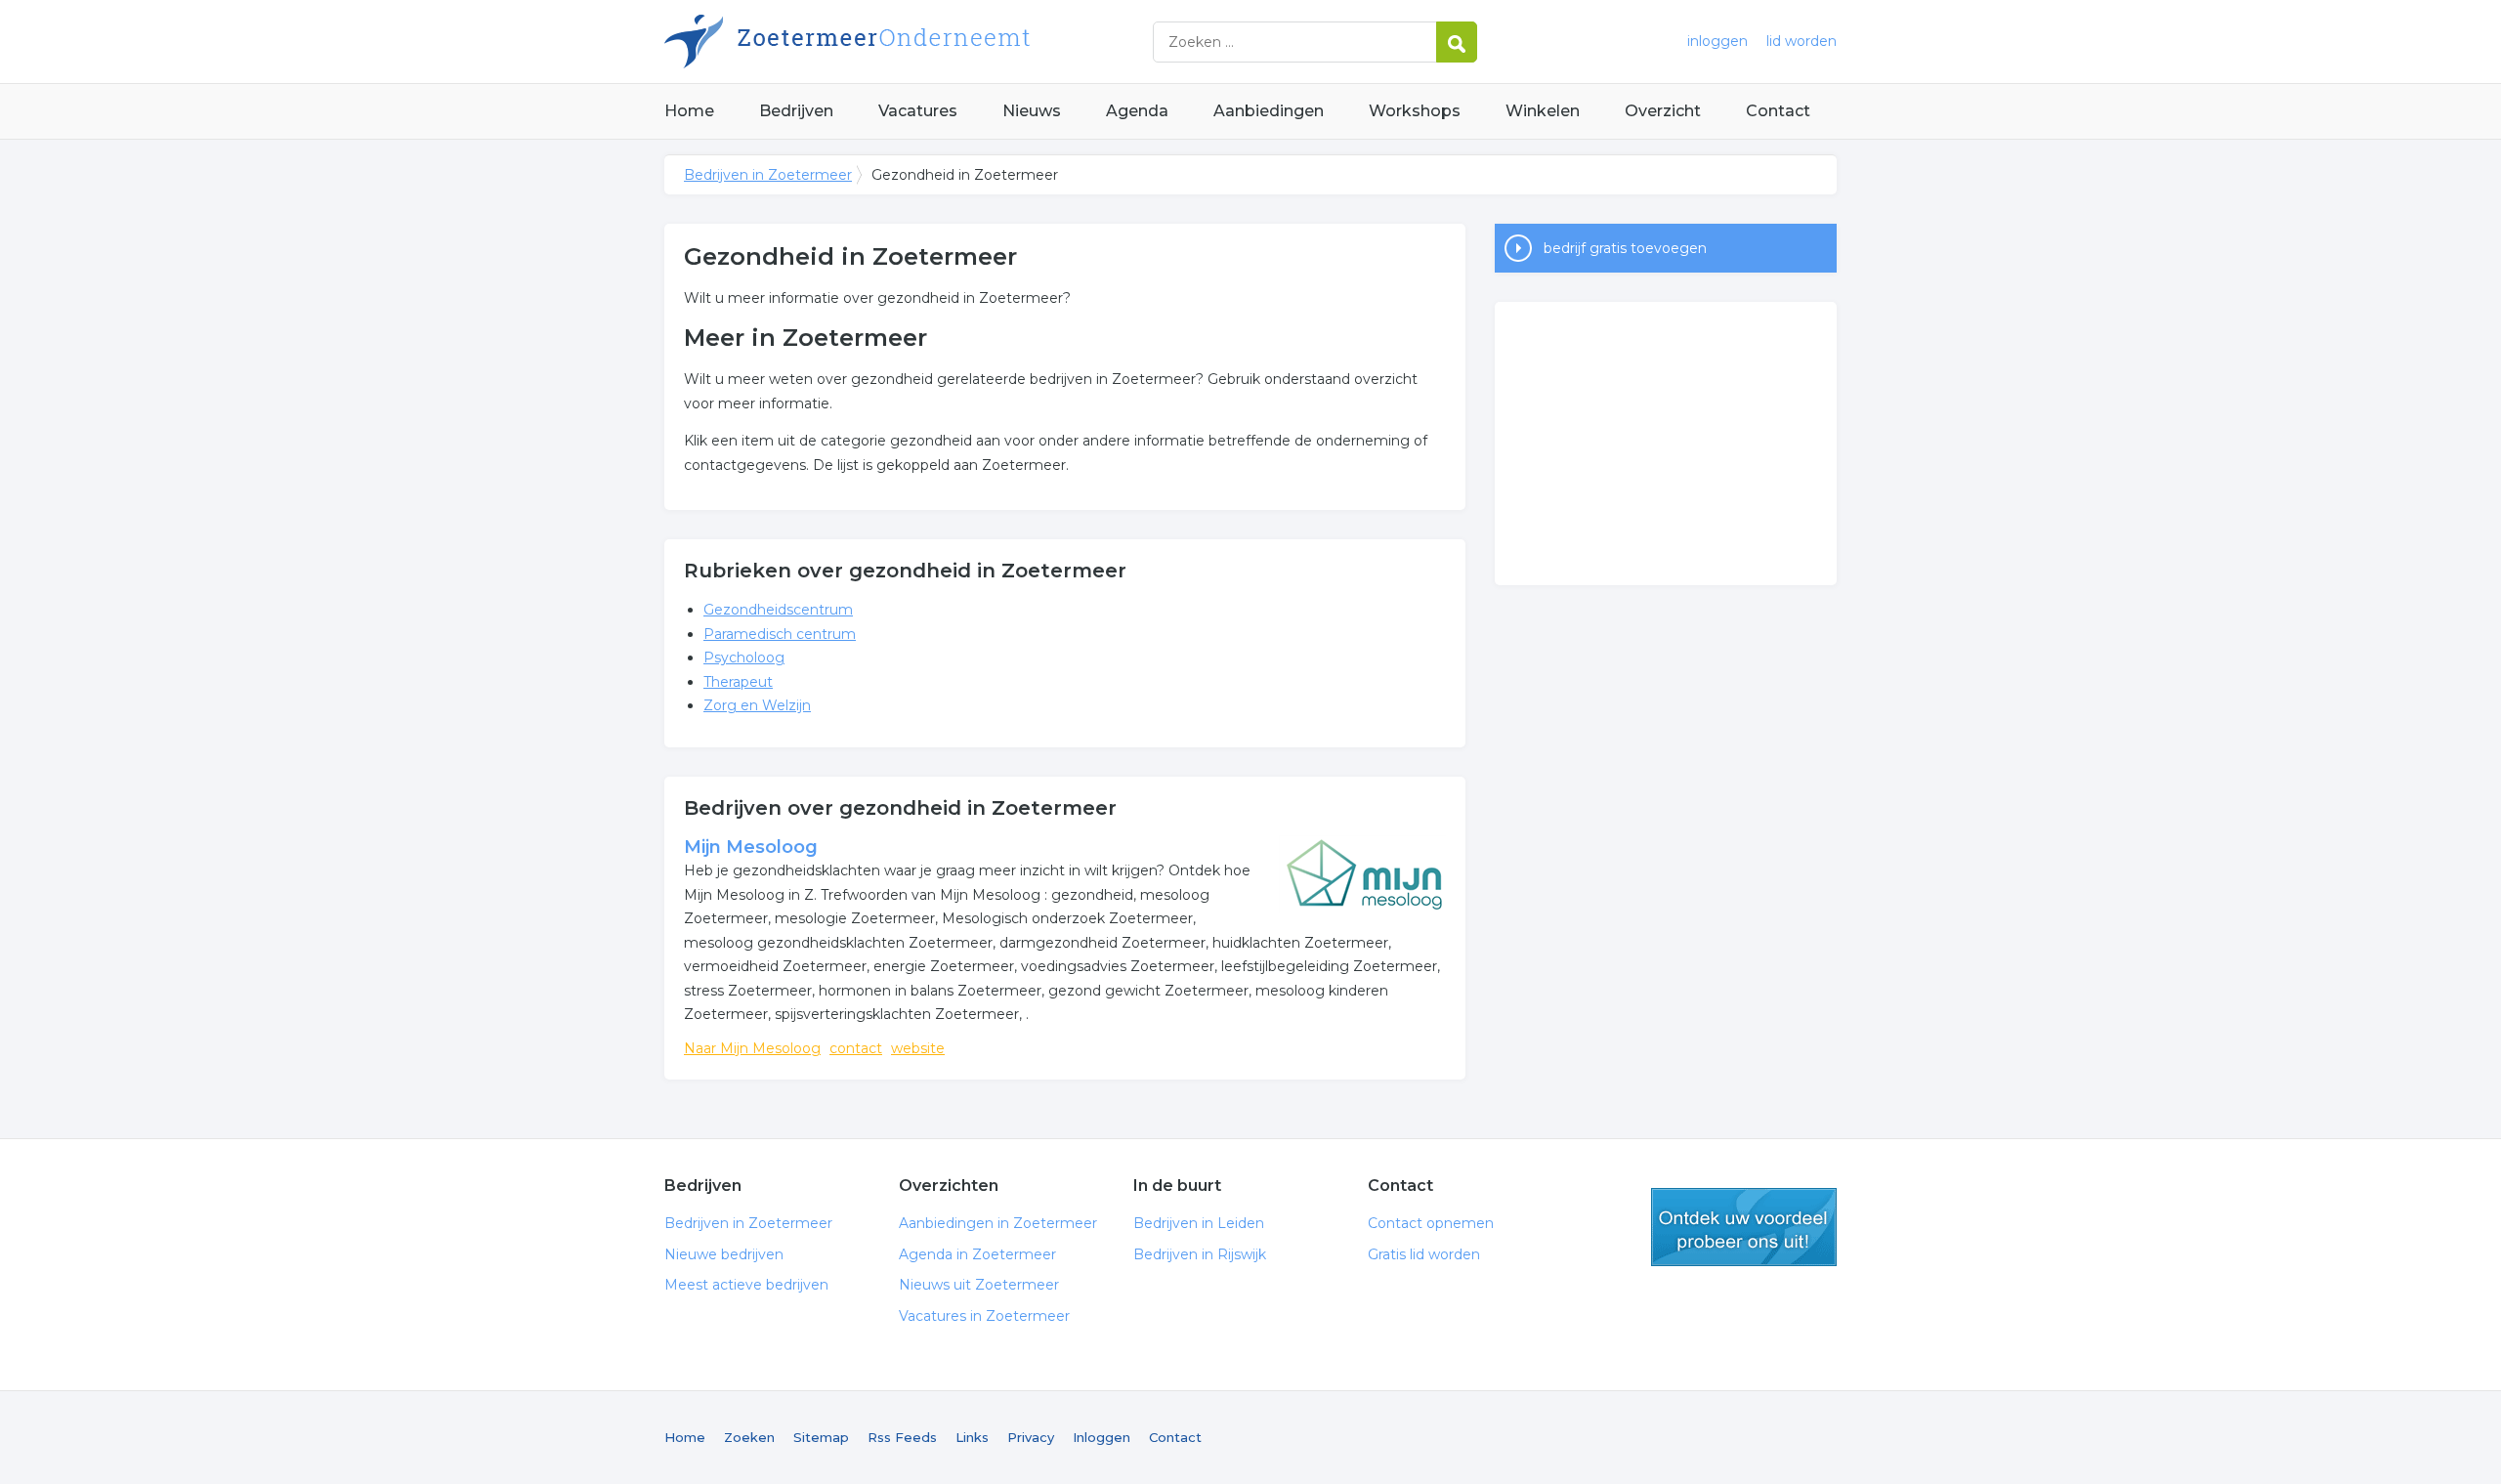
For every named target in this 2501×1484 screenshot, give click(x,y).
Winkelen (1543, 111)
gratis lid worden (1744, 1227)
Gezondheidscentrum (778, 610)
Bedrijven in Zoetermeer (909, 42)
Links (972, 1437)
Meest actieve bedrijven (746, 1285)
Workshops (1415, 111)
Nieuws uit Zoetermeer (979, 1285)
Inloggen (1102, 1437)
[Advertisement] (1666, 444)
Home (689, 111)
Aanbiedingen (1269, 111)
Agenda (1137, 111)
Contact (1778, 111)
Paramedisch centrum (780, 634)
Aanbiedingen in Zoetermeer (998, 1223)
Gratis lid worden (1424, 1254)
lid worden (1802, 41)
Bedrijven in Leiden (1199, 1223)
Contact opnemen (1431, 1223)
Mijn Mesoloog (751, 847)
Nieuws (1032, 111)
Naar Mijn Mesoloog (752, 1048)
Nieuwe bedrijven (724, 1254)
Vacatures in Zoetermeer (984, 1316)
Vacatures (918, 111)
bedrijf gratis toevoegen (1625, 248)
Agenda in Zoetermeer (977, 1254)
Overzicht (1663, 111)
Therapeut (738, 682)
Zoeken (749, 1437)
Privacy (1031, 1437)
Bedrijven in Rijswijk (1200, 1254)
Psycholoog (744, 657)
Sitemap (821, 1437)
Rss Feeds (902, 1437)
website (918, 1048)
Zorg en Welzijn (757, 705)
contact (856, 1048)
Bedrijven (796, 111)
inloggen (1717, 41)
